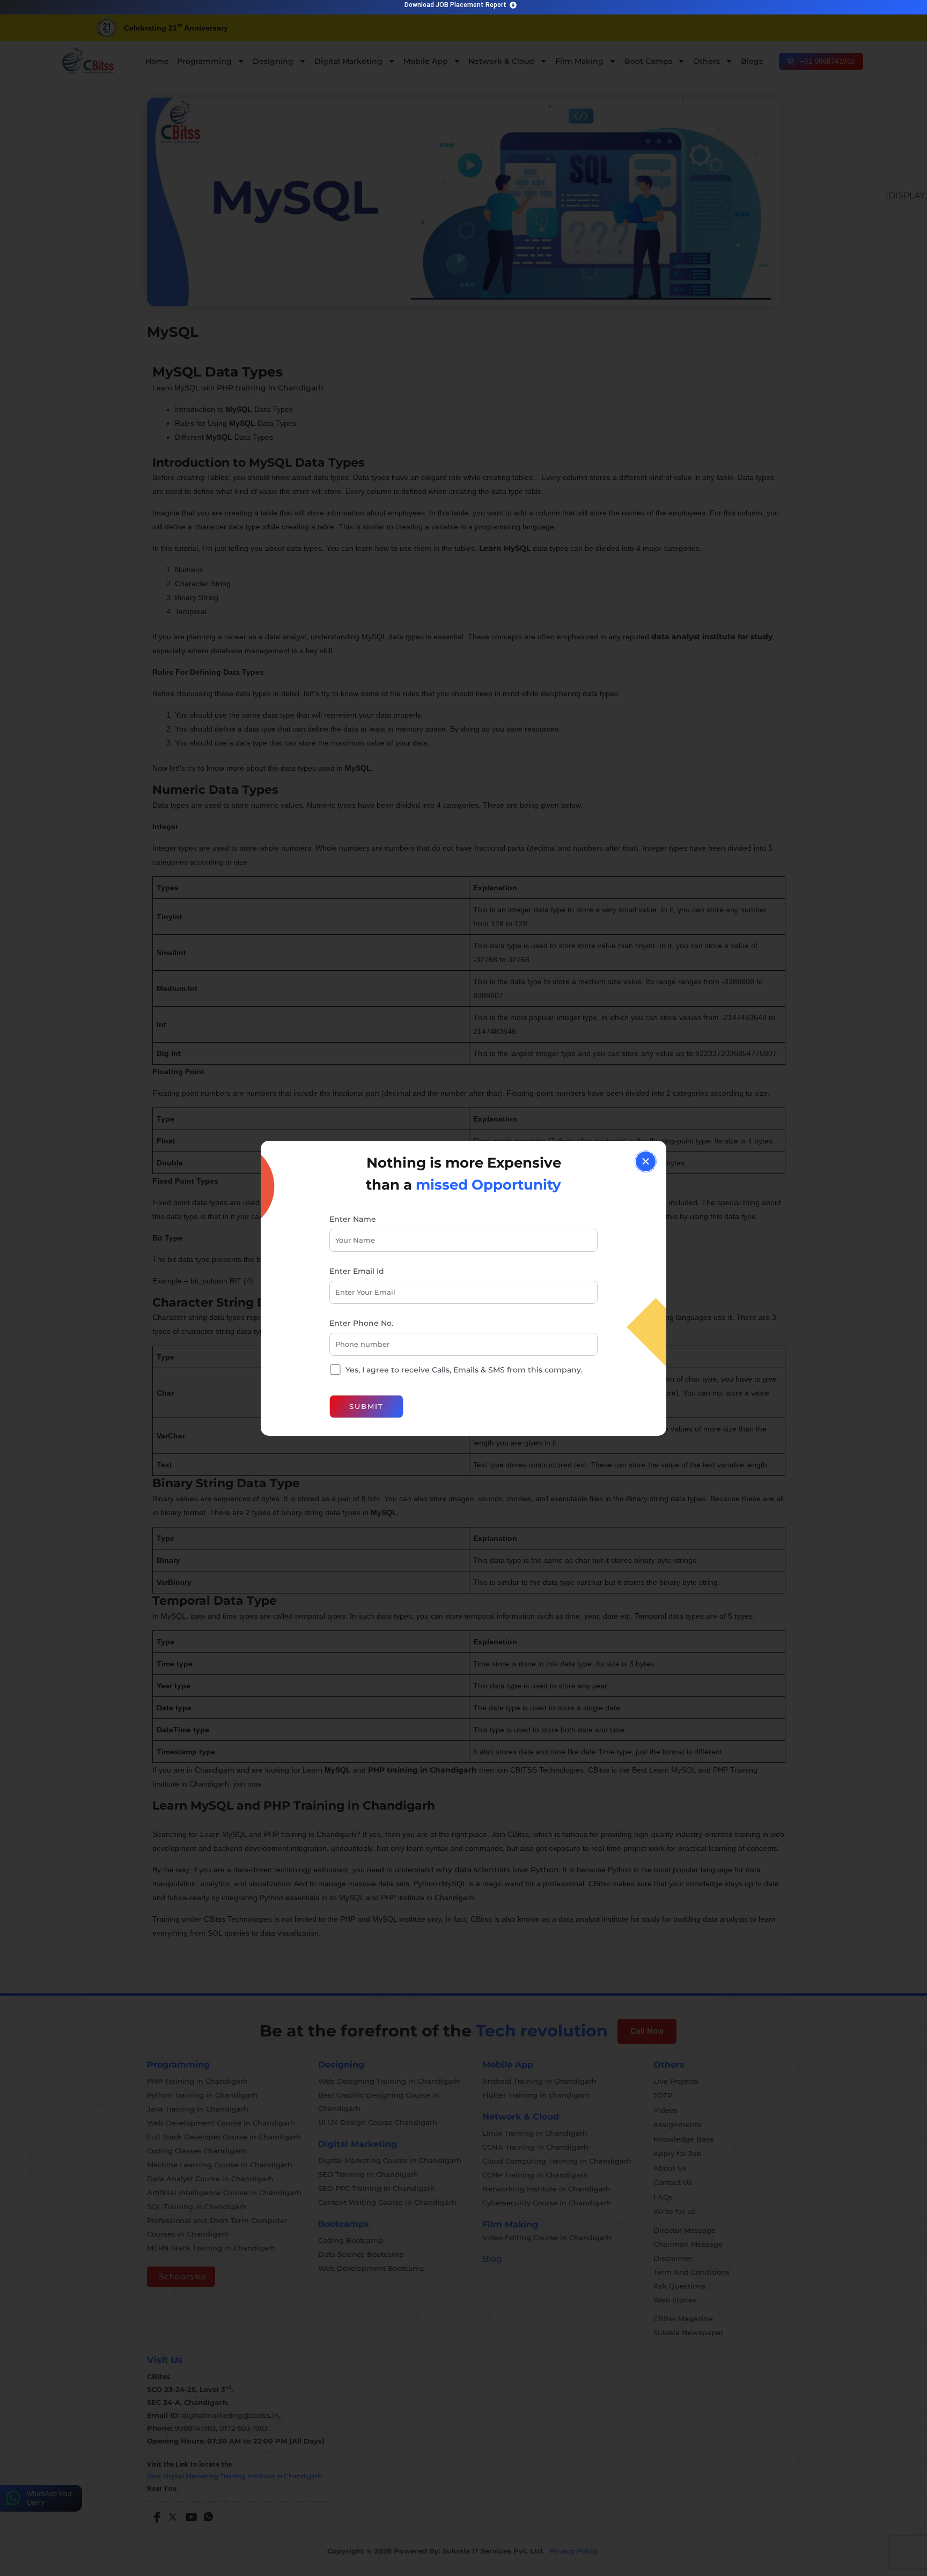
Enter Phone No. (361, 1323)
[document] (464, 1288)
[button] (646, 1161)
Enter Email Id (357, 1271)
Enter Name (353, 1219)
